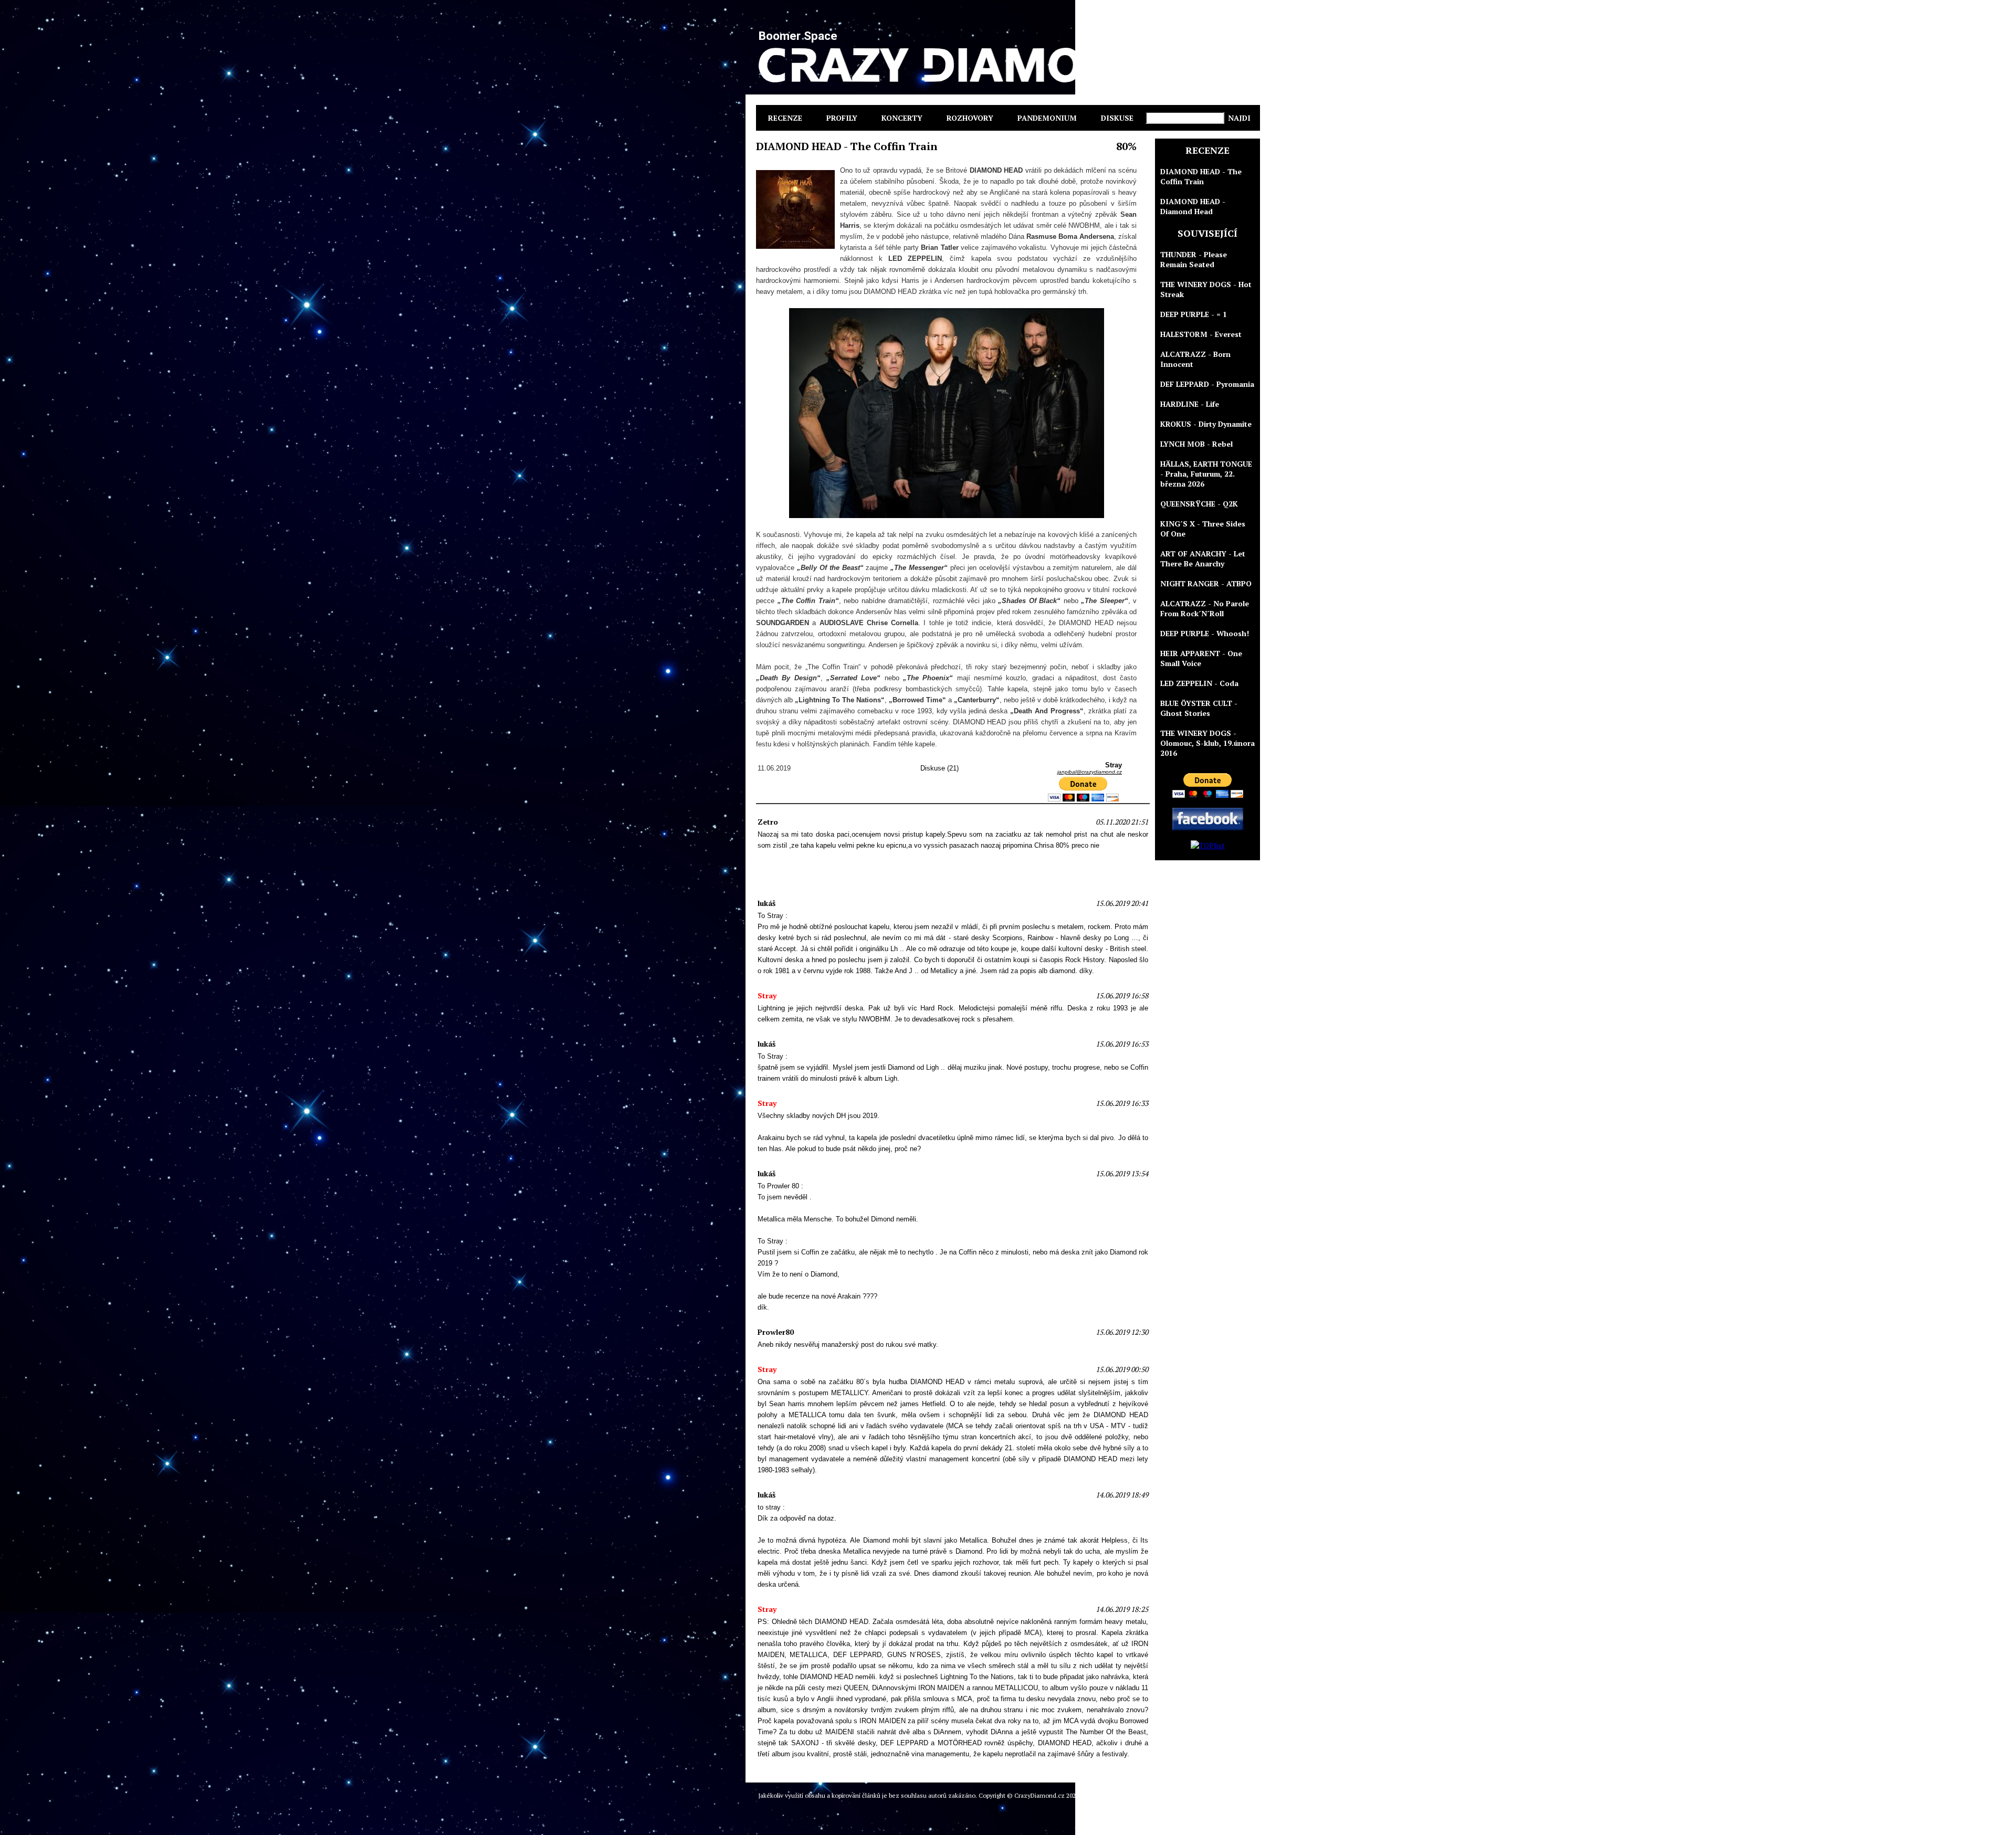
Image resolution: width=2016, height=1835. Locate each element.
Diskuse (1117, 118)
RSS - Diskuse (1167, 1795)
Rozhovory (970, 118)
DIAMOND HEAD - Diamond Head (1193, 206)
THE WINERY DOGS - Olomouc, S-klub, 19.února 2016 (1207, 743)
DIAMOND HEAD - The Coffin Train (1201, 176)
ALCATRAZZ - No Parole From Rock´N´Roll (1205, 608)
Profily (842, 118)
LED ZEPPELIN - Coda (1199, 683)
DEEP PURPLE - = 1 (1194, 314)
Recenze (785, 118)
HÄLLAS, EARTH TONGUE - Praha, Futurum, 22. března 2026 (1206, 474)
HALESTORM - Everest (1201, 334)
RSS (1139, 1795)
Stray (1123, 1795)
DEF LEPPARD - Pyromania (1207, 384)
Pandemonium (1047, 118)
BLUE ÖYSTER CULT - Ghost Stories (1199, 708)
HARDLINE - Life (1190, 404)
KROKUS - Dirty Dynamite (1206, 424)
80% (1126, 146)
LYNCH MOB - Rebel (1196, 444)
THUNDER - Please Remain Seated (1194, 259)
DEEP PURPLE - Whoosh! (1205, 633)
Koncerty (902, 118)
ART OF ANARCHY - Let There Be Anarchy (1203, 558)
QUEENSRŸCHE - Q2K (1199, 504)
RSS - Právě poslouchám (1224, 1795)
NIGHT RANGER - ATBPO (1206, 583)
